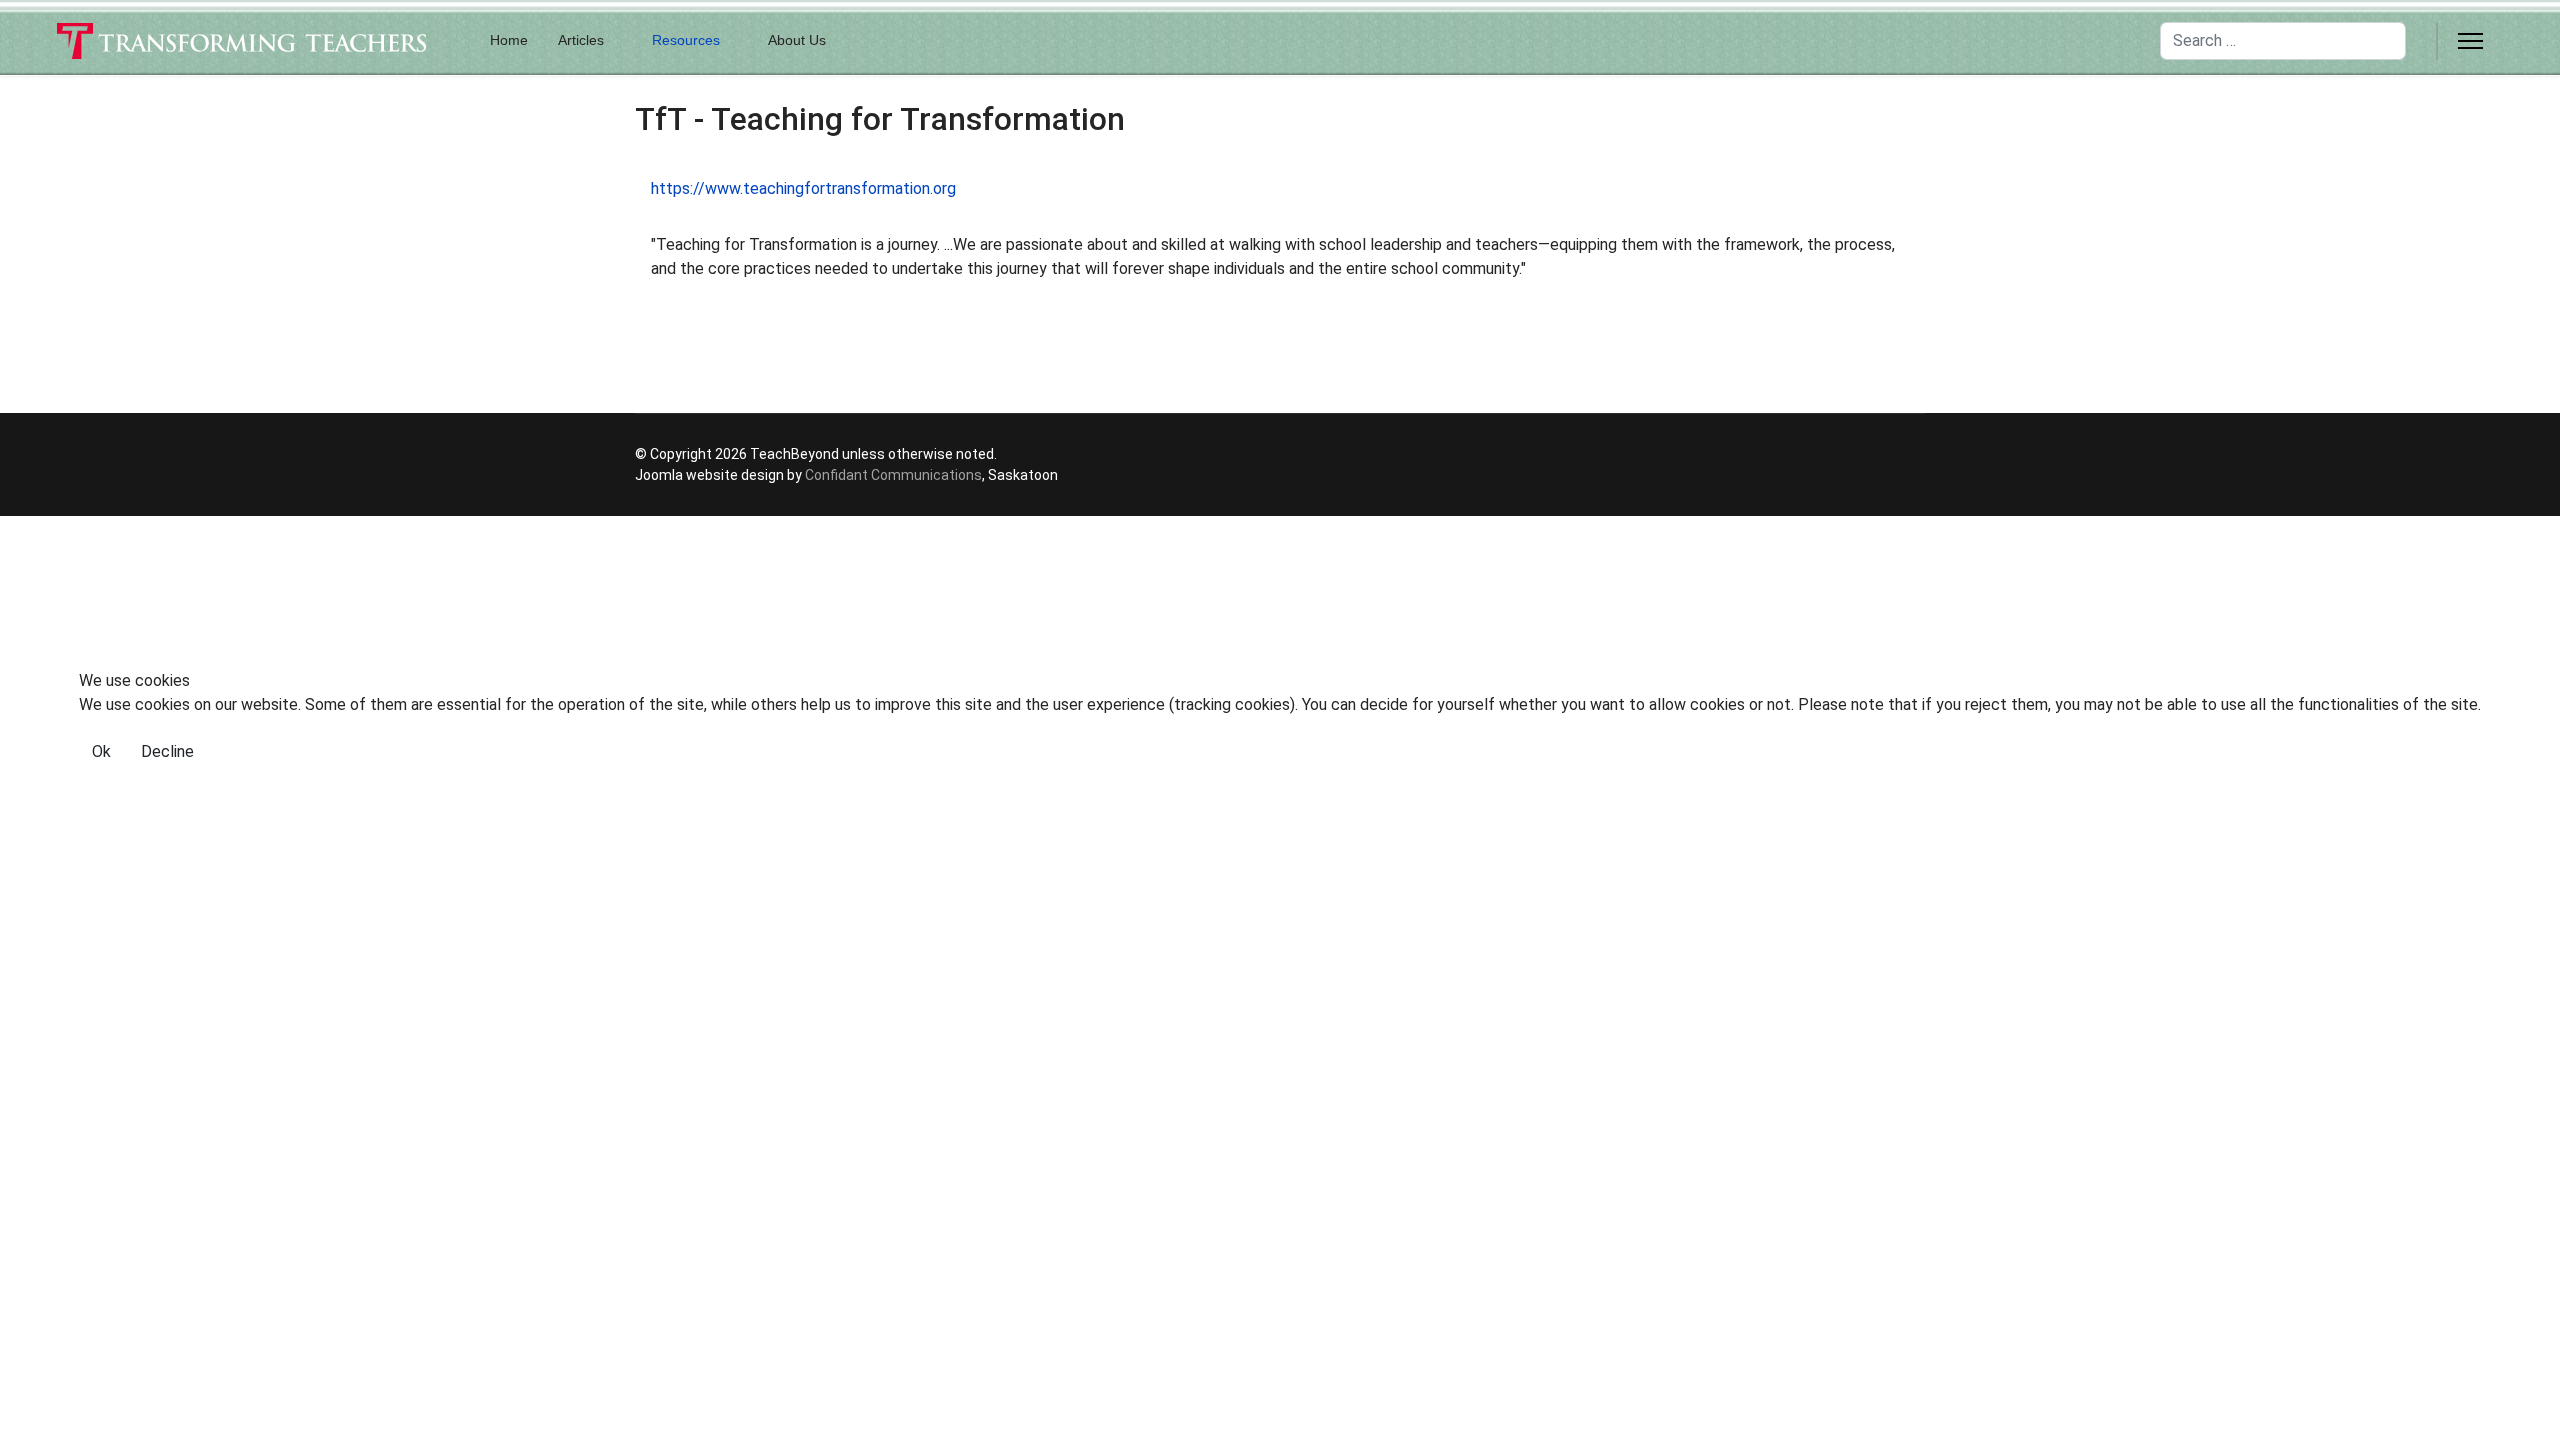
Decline (167, 751)
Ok (101, 751)
